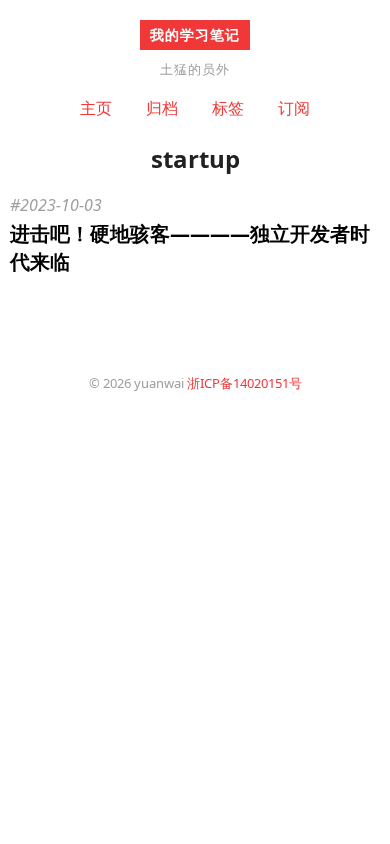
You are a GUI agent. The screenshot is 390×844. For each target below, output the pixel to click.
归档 (162, 108)
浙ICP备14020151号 (244, 383)
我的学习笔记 (195, 34)
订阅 (294, 108)
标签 (228, 108)
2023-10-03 (61, 205)
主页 (96, 108)
